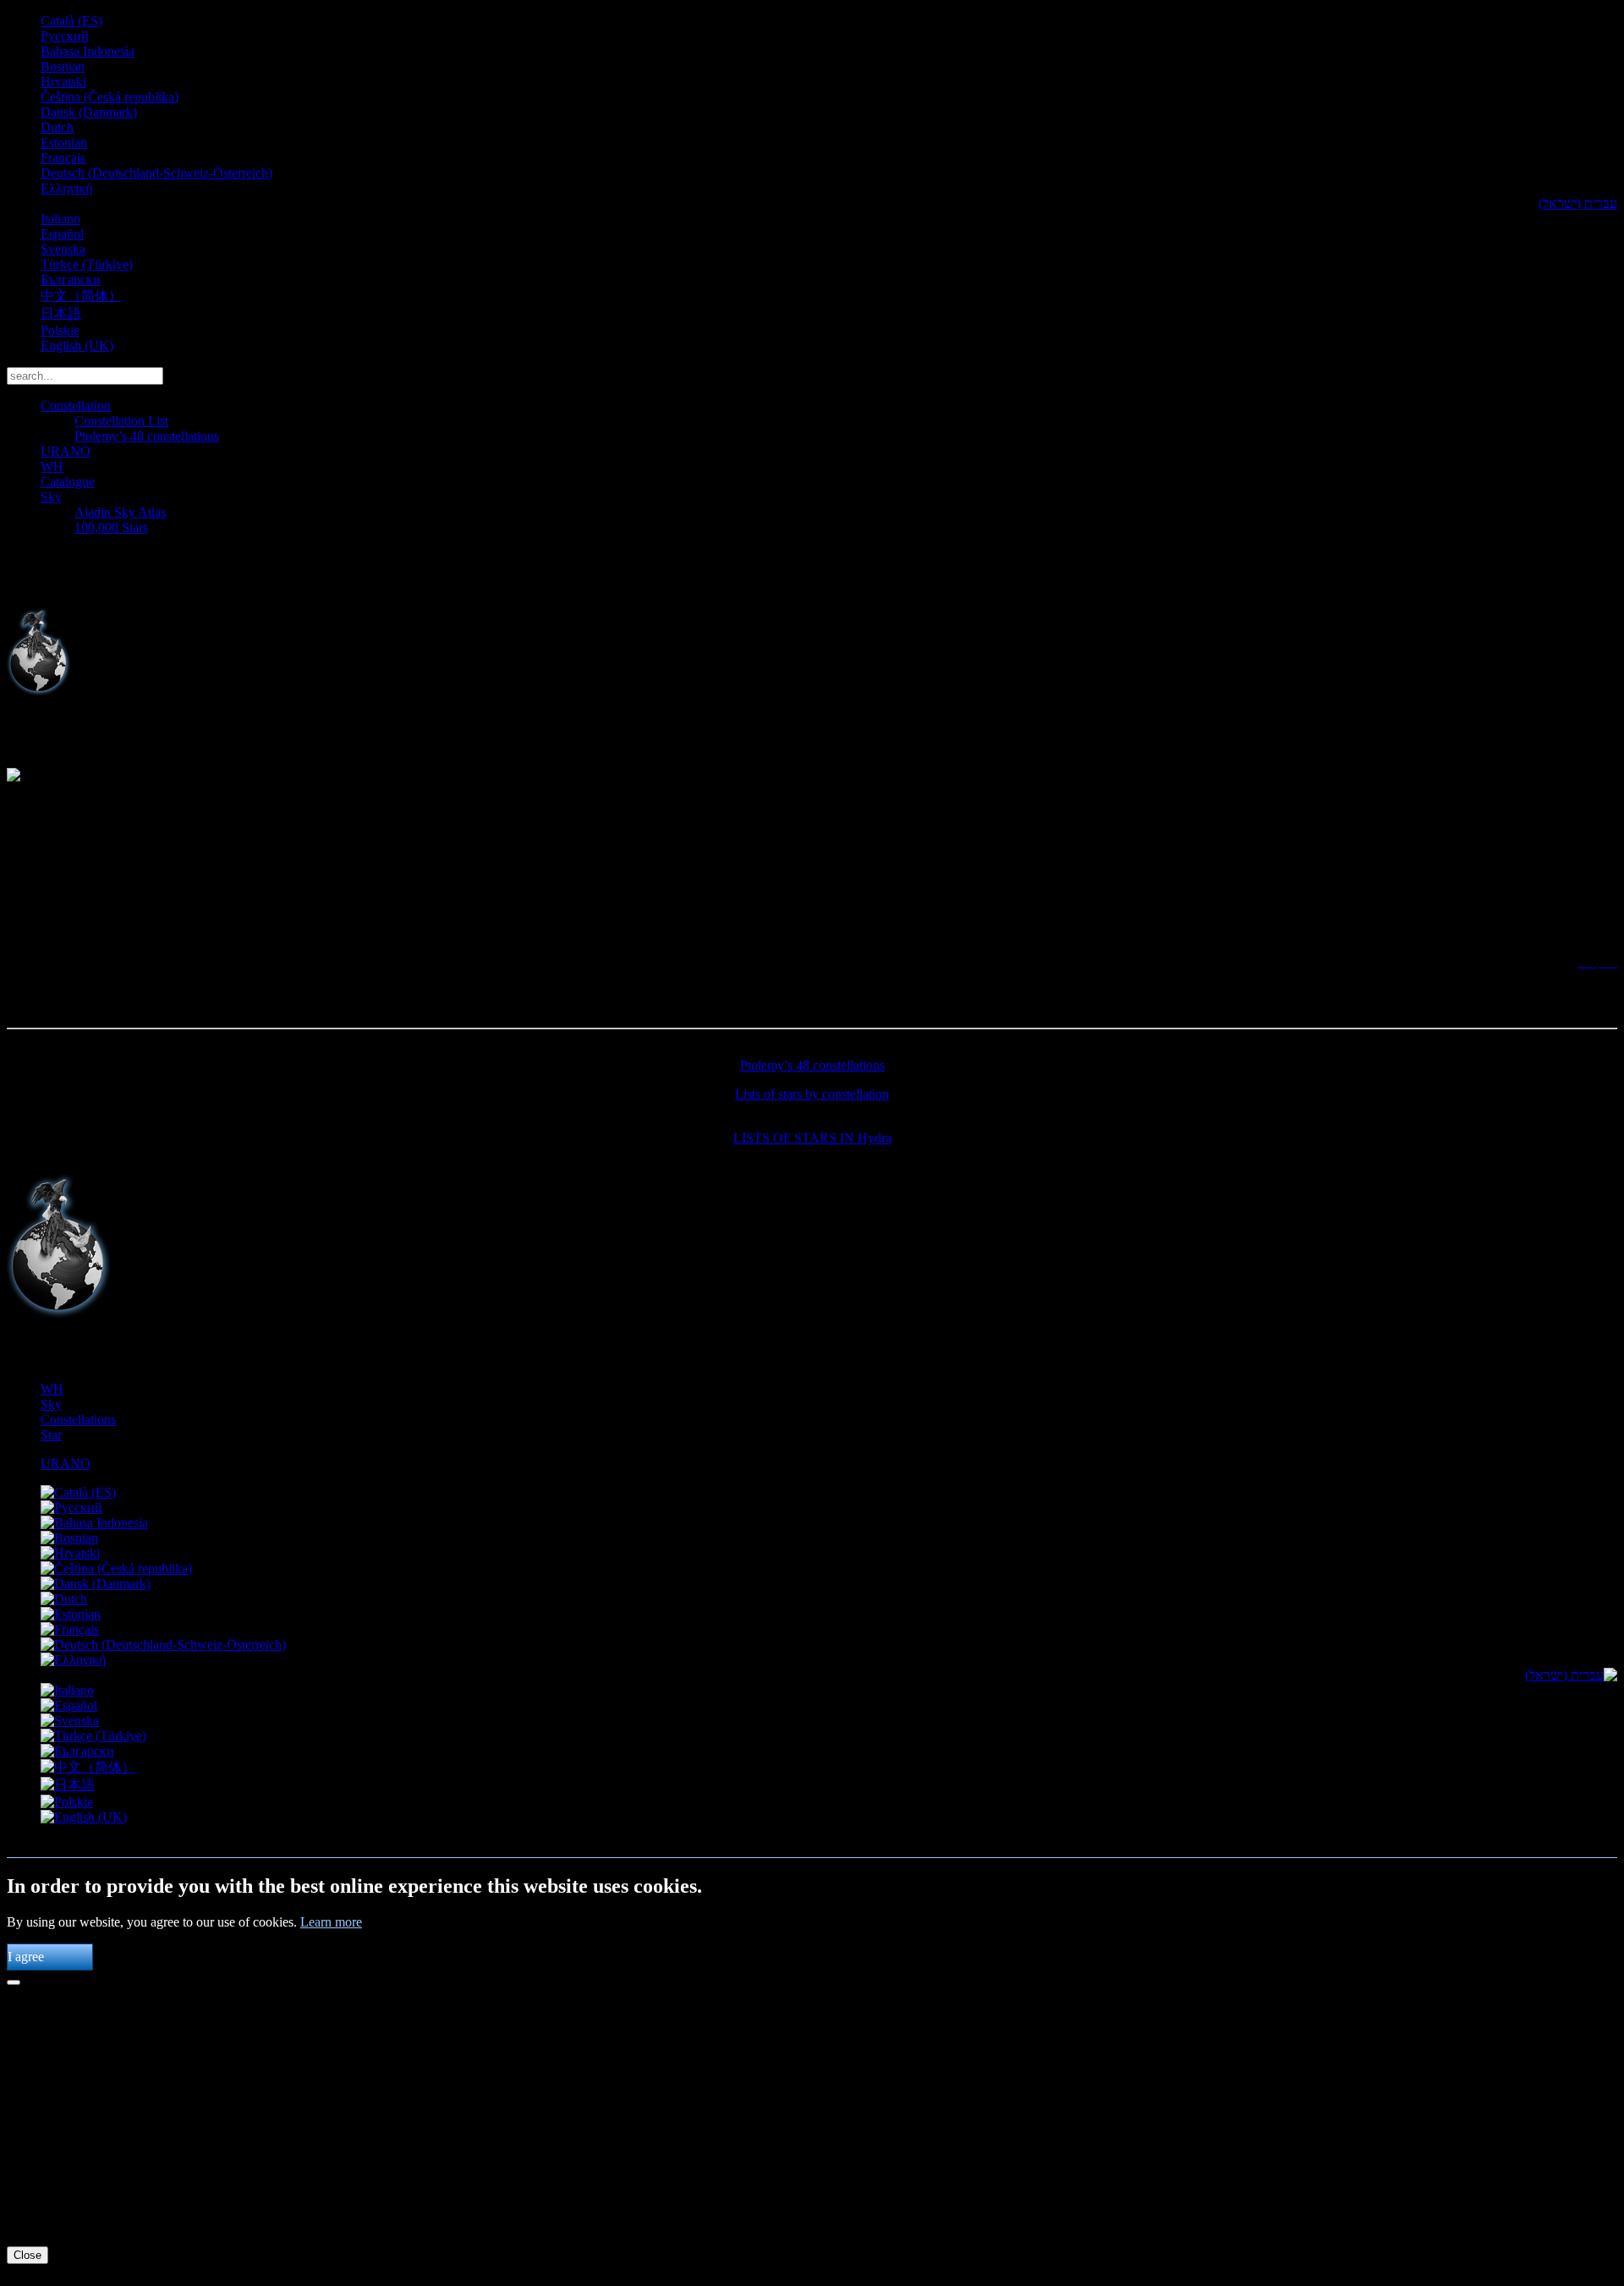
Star (51, 1435)
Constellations (78, 1420)
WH (52, 466)
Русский (65, 36)
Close (27, 2255)
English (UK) (77, 345)
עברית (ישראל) (1578, 203)
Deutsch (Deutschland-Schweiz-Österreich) (156, 173)
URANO (66, 451)
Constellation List (121, 421)
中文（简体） (81, 296)
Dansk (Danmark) (89, 112)
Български (71, 280)
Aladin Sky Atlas (120, 512)
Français (63, 158)
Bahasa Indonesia (88, 51)
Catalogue (68, 482)
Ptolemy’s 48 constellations (147, 436)
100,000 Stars (111, 527)
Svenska (63, 249)
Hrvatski (63, 82)
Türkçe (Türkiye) (87, 264)
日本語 (61, 313)
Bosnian (63, 66)
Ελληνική (66, 188)
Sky (51, 497)
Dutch (57, 127)
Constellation (76, 406)
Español (62, 234)
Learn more (331, 1922)
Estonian (64, 143)
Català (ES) (71, 21)
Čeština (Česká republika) (110, 97)
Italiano (60, 219)
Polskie (60, 330)
